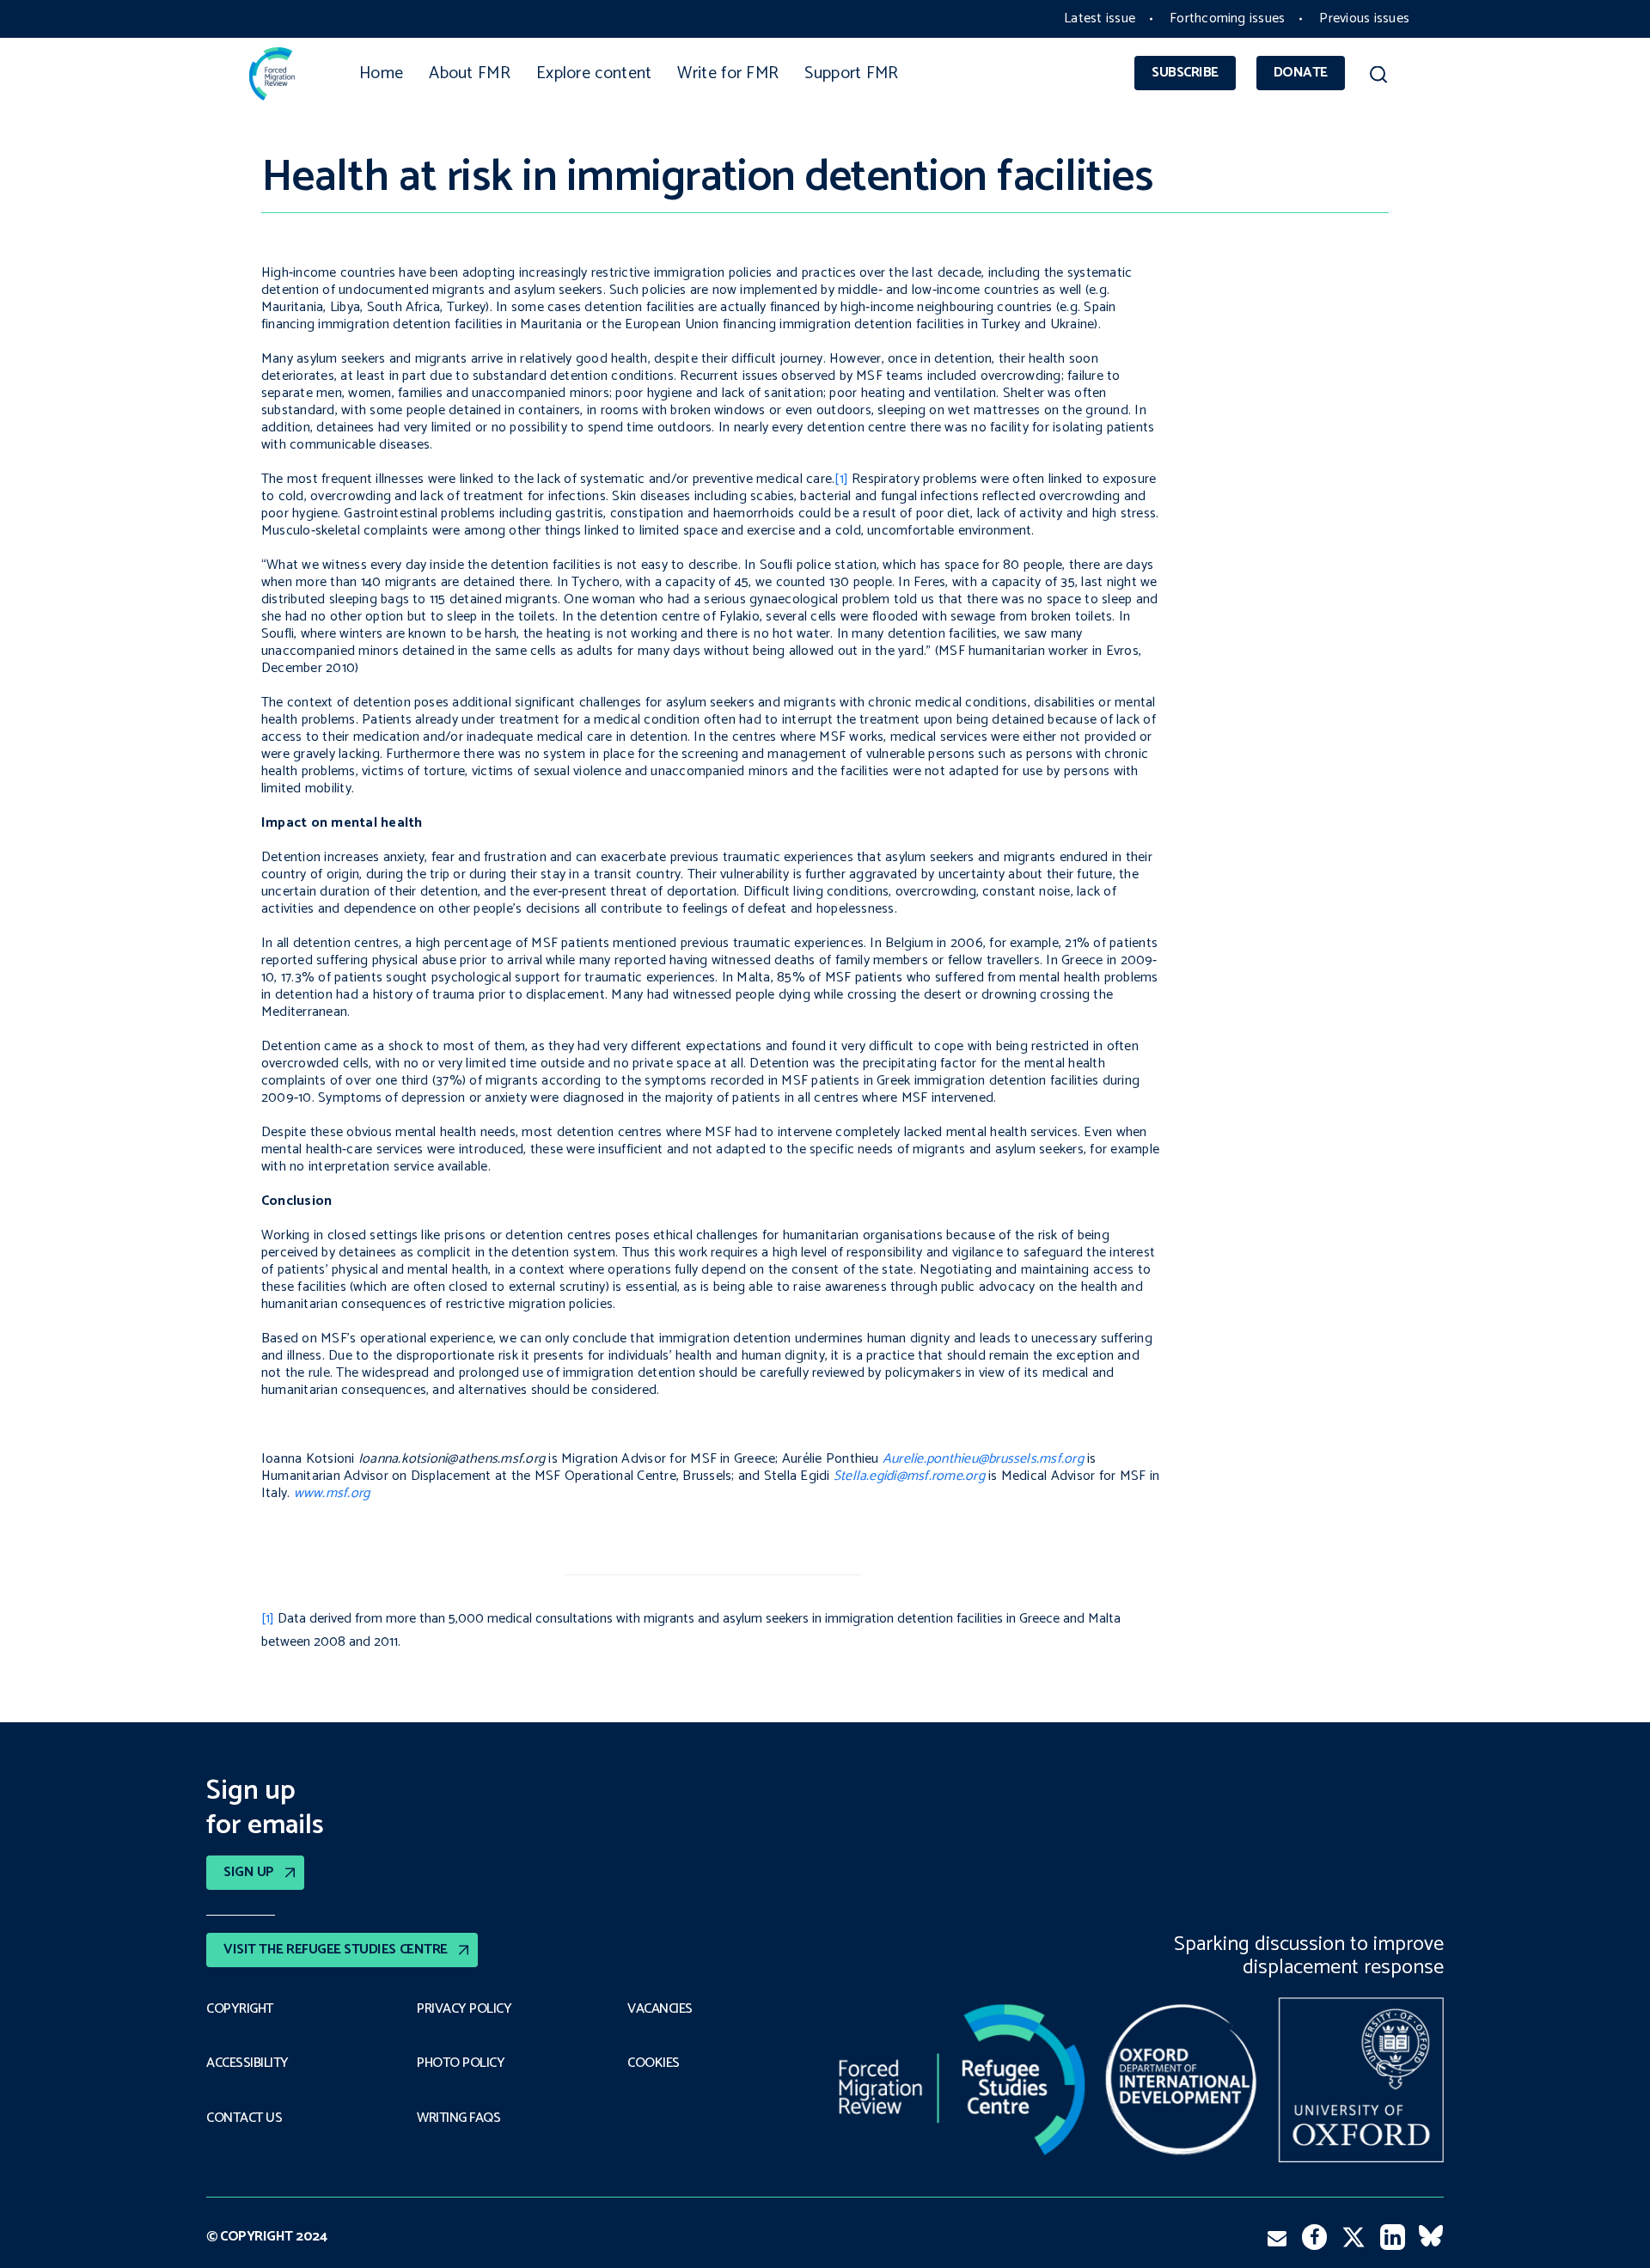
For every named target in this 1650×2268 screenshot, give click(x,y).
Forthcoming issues (1227, 18)
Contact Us (244, 2118)
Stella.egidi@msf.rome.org (909, 1476)
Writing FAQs (458, 2118)
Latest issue (1100, 18)
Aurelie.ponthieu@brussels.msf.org (983, 1459)
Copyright (240, 2009)
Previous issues (1364, 18)
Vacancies (660, 2009)
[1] (841, 479)
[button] (1378, 77)
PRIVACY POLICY (464, 2009)
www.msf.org (332, 1493)
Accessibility (247, 2063)
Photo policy (461, 2063)
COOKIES (654, 2063)
